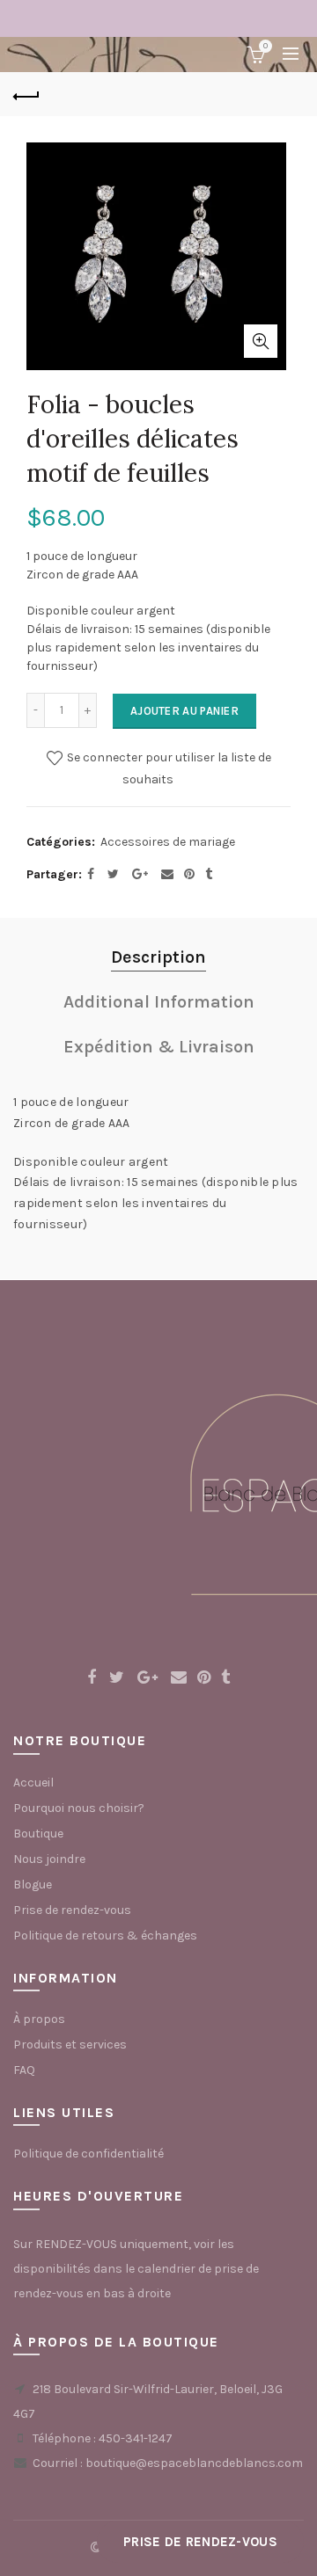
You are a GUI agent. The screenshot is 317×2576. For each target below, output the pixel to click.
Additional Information (159, 1002)
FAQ (24, 2070)
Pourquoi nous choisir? (79, 1808)
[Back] (26, 94)
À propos (39, 2019)
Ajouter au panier (184, 711)
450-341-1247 (136, 2438)
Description (158, 957)
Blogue (33, 1885)
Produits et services (70, 2045)
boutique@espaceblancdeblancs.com (194, 2463)
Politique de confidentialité (88, 2154)
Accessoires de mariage (168, 842)
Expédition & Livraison (159, 1047)
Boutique (38, 1834)
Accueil (33, 1783)
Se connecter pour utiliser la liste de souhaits (168, 768)
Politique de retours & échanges (105, 1936)
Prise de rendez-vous (72, 1910)
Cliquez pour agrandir (261, 341)
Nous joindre (49, 1859)
